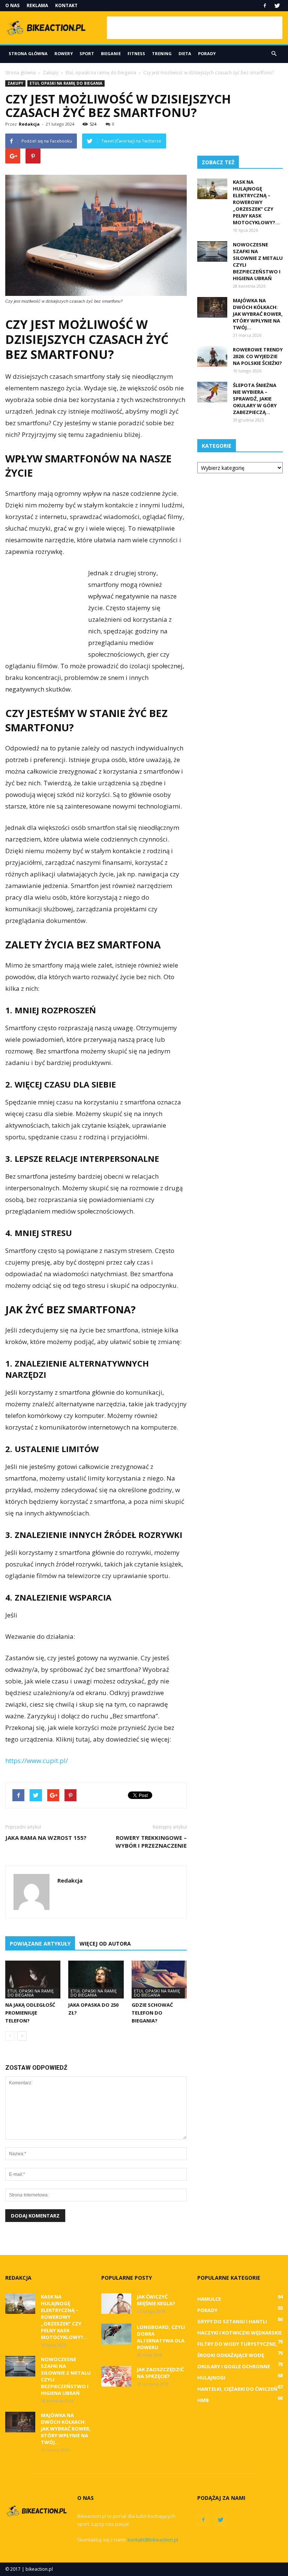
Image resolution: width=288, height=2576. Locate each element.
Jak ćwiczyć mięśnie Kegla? (156, 2300)
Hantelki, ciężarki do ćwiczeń (237, 2389)
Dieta (185, 53)
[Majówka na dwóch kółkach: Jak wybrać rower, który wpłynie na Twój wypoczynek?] (212, 307)
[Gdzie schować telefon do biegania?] (159, 1980)
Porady (207, 53)
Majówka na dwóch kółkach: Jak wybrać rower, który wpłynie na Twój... (258, 314)
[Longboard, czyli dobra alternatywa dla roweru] (116, 2334)
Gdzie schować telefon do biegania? (152, 2013)
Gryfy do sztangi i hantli (232, 2321)
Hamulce (209, 2299)
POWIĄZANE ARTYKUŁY (40, 1944)
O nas (12, 5)
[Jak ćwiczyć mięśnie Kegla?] (116, 2304)
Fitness (136, 53)
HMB (203, 2400)
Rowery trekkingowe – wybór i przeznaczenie (151, 1842)
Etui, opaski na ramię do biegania (66, 83)
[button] (274, 54)
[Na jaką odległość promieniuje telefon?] (33, 1980)
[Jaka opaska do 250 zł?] (96, 1980)
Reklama (37, 5)
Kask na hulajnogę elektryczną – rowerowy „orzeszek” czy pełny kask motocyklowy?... (256, 202)
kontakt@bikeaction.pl (153, 2540)
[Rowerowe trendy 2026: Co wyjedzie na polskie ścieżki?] (212, 356)
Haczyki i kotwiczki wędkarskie (239, 2333)
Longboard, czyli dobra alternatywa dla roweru (161, 2337)
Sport (87, 53)
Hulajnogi (211, 2378)
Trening (162, 53)
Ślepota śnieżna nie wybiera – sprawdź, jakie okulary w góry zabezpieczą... (255, 399)
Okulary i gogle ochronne (234, 2366)
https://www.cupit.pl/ (37, 1761)
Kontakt (66, 5)
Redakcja (29, 124)
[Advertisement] (195, 28)
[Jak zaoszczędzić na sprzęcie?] (116, 2376)
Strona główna (28, 53)
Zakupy (15, 83)
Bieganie (111, 53)
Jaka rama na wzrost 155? (46, 1838)
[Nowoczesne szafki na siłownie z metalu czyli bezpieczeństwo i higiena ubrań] (212, 251)
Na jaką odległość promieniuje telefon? (30, 2013)
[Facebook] (265, 6)
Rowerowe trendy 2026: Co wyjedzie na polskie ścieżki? (258, 356)
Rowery (64, 53)
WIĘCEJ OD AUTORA (105, 1944)
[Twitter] (277, 6)
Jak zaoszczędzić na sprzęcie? (160, 2373)
